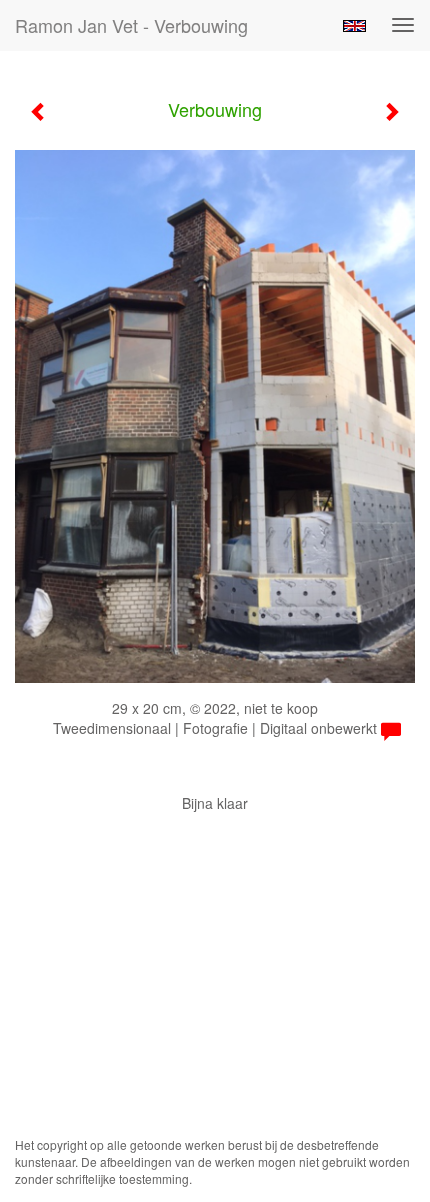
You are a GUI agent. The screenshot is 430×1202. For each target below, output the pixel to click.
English (354, 26)
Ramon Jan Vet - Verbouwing (131, 25)
